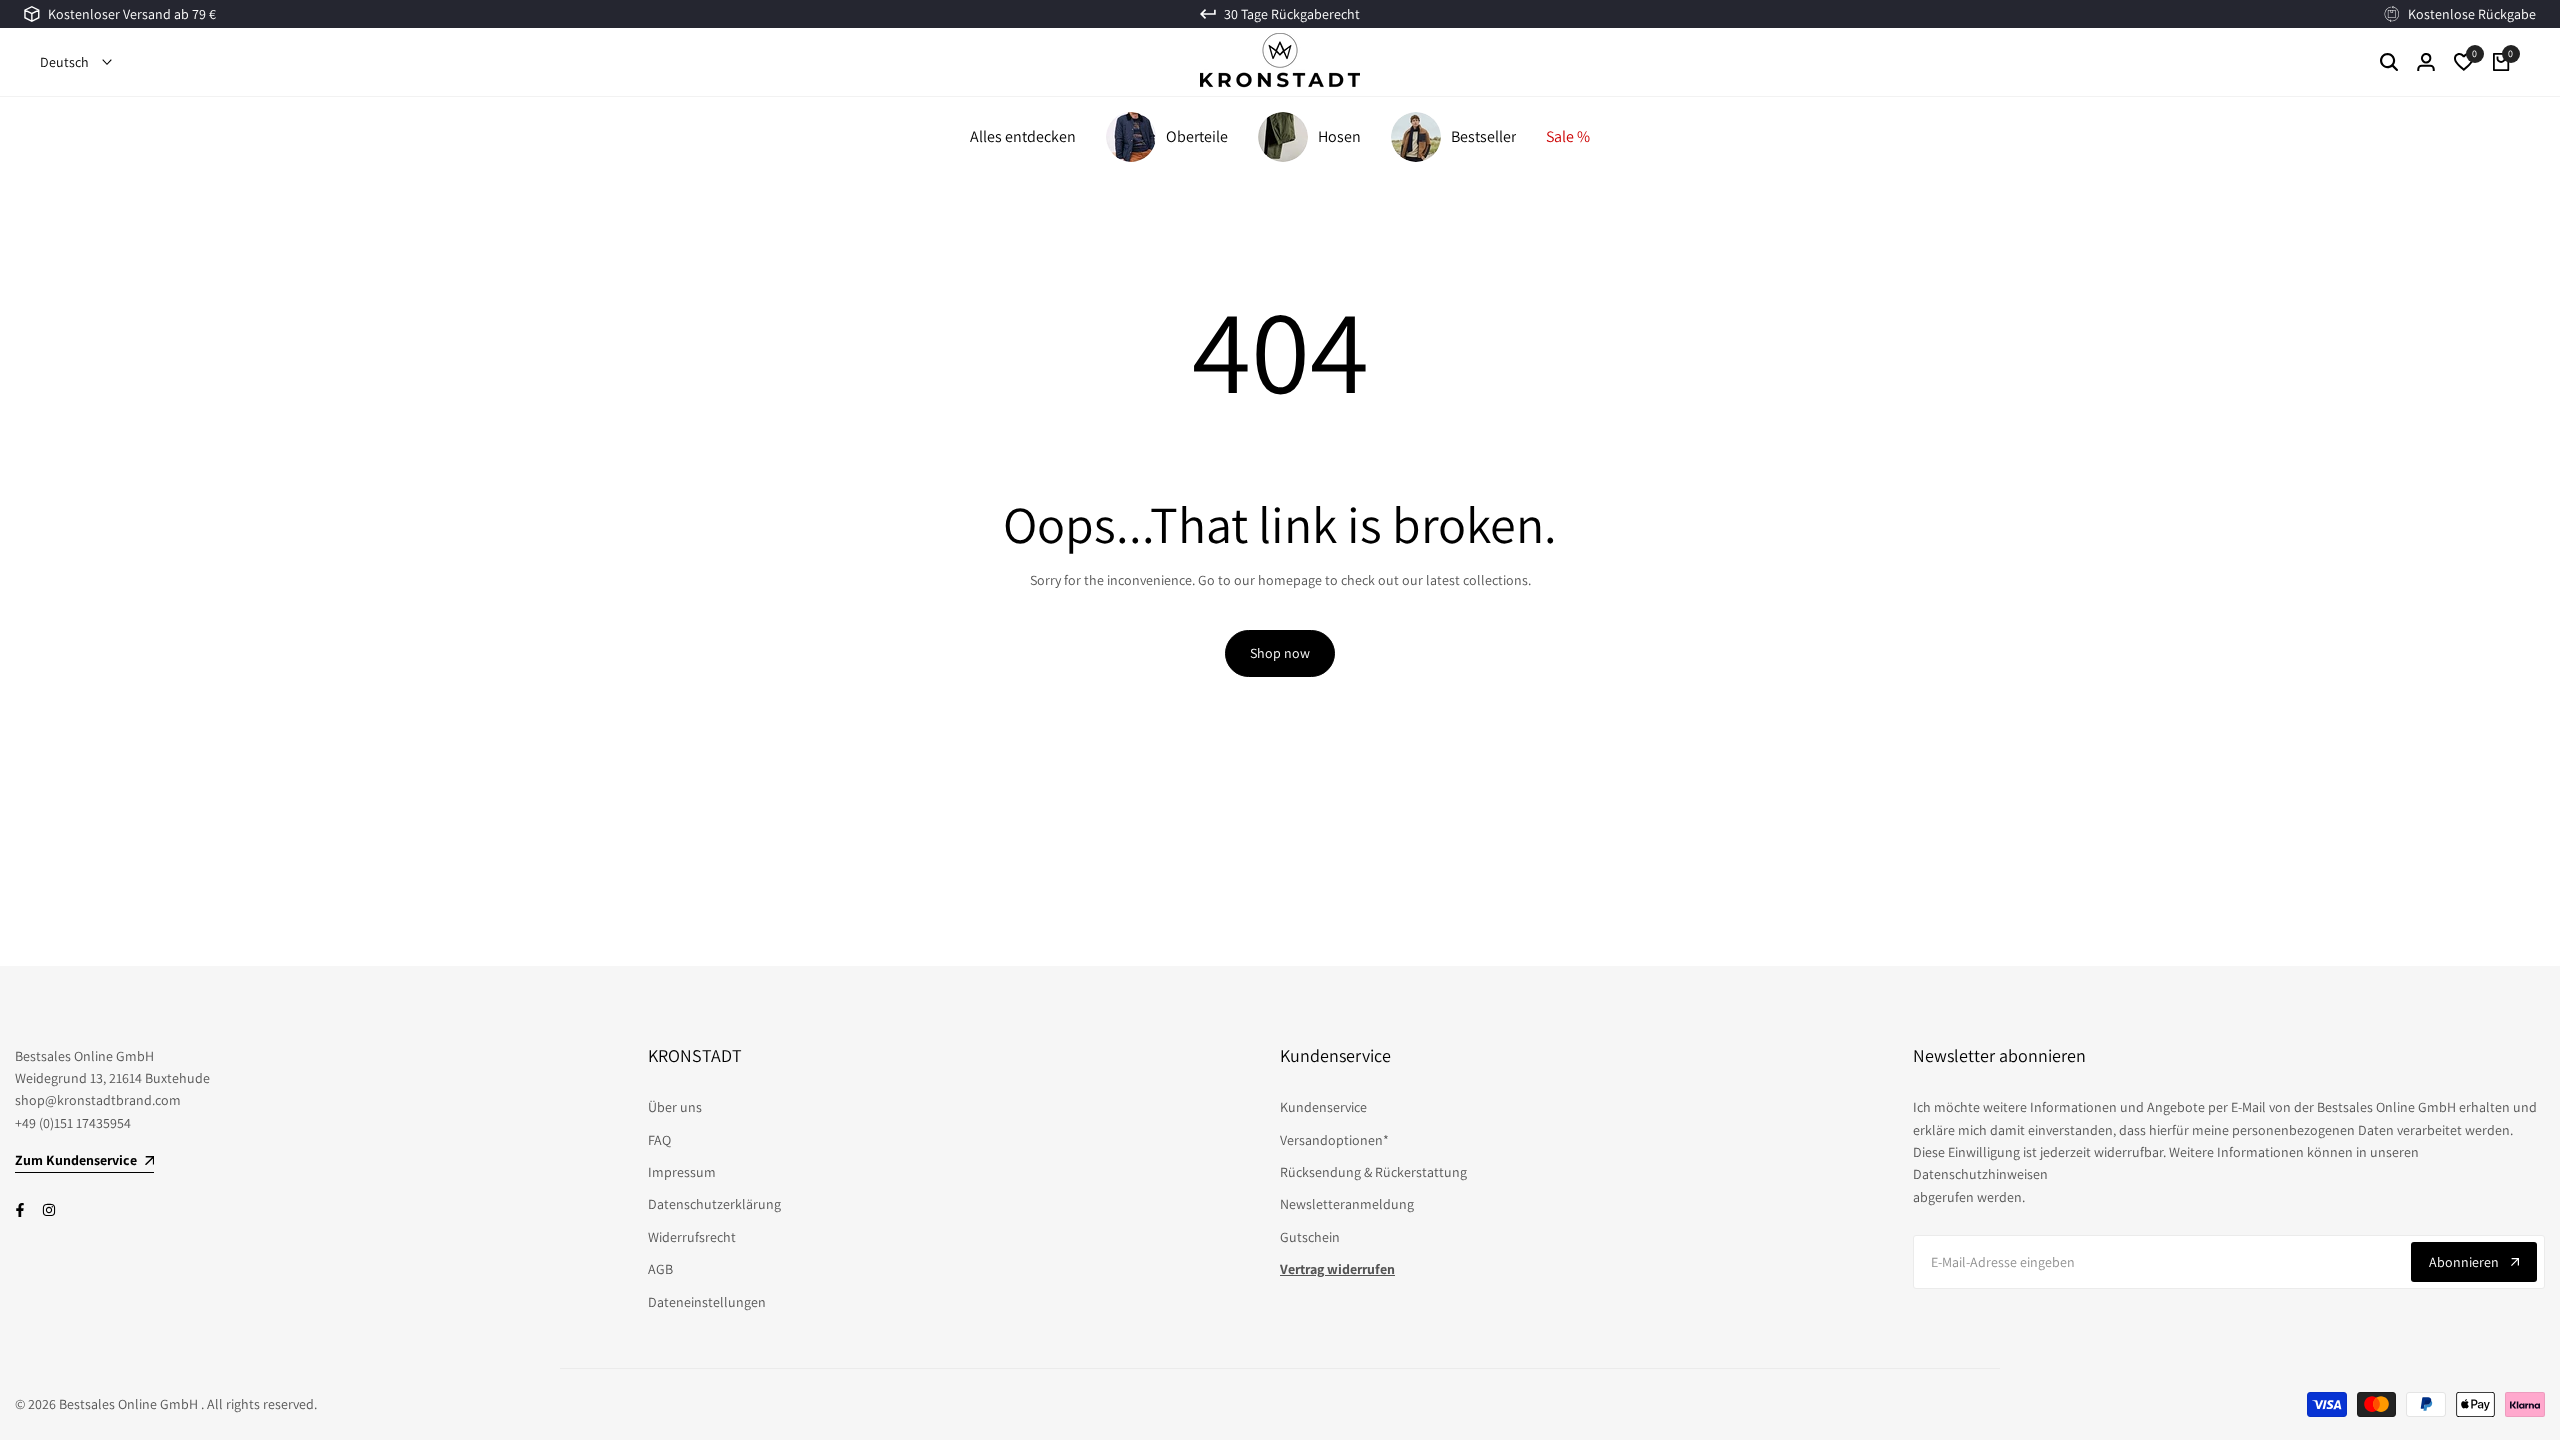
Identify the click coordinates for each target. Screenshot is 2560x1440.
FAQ (659, 1140)
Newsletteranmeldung (1347, 1204)
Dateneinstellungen (707, 1302)
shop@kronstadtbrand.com (98, 1100)
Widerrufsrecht (692, 1237)
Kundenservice (1323, 1107)
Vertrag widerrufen (1337, 1269)
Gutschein (1310, 1237)
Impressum (682, 1172)
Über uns (675, 1107)
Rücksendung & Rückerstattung (1373, 1172)
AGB (660, 1269)
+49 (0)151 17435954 (73, 1123)
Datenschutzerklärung (714, 1204)
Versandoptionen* (1334, 1140)
